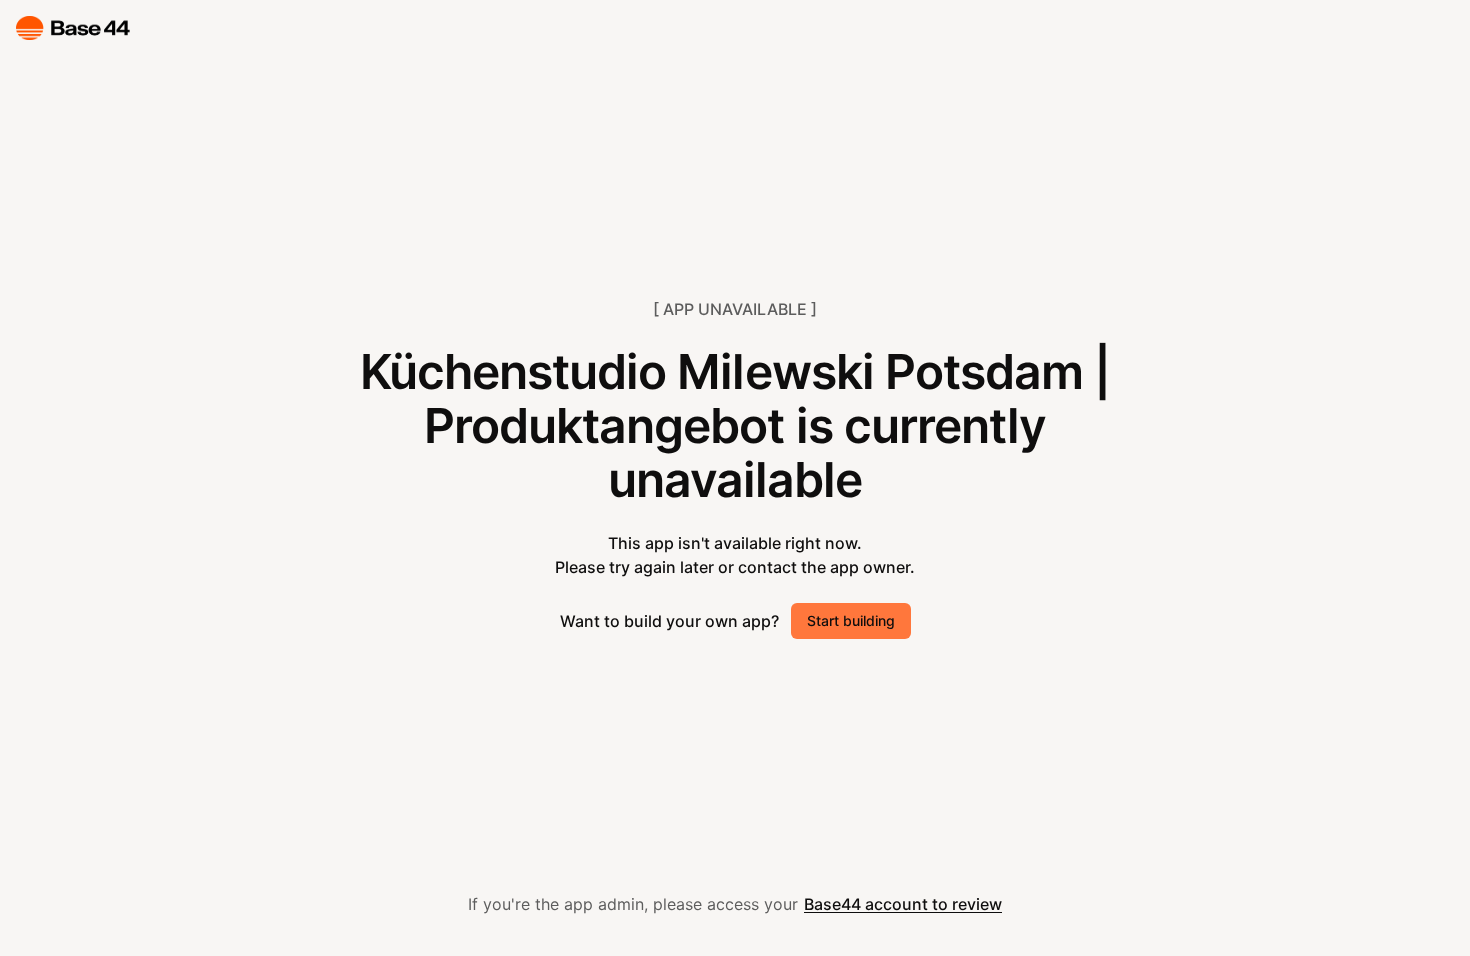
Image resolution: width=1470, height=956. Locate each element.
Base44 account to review (903, 904)
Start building (851, 620)
